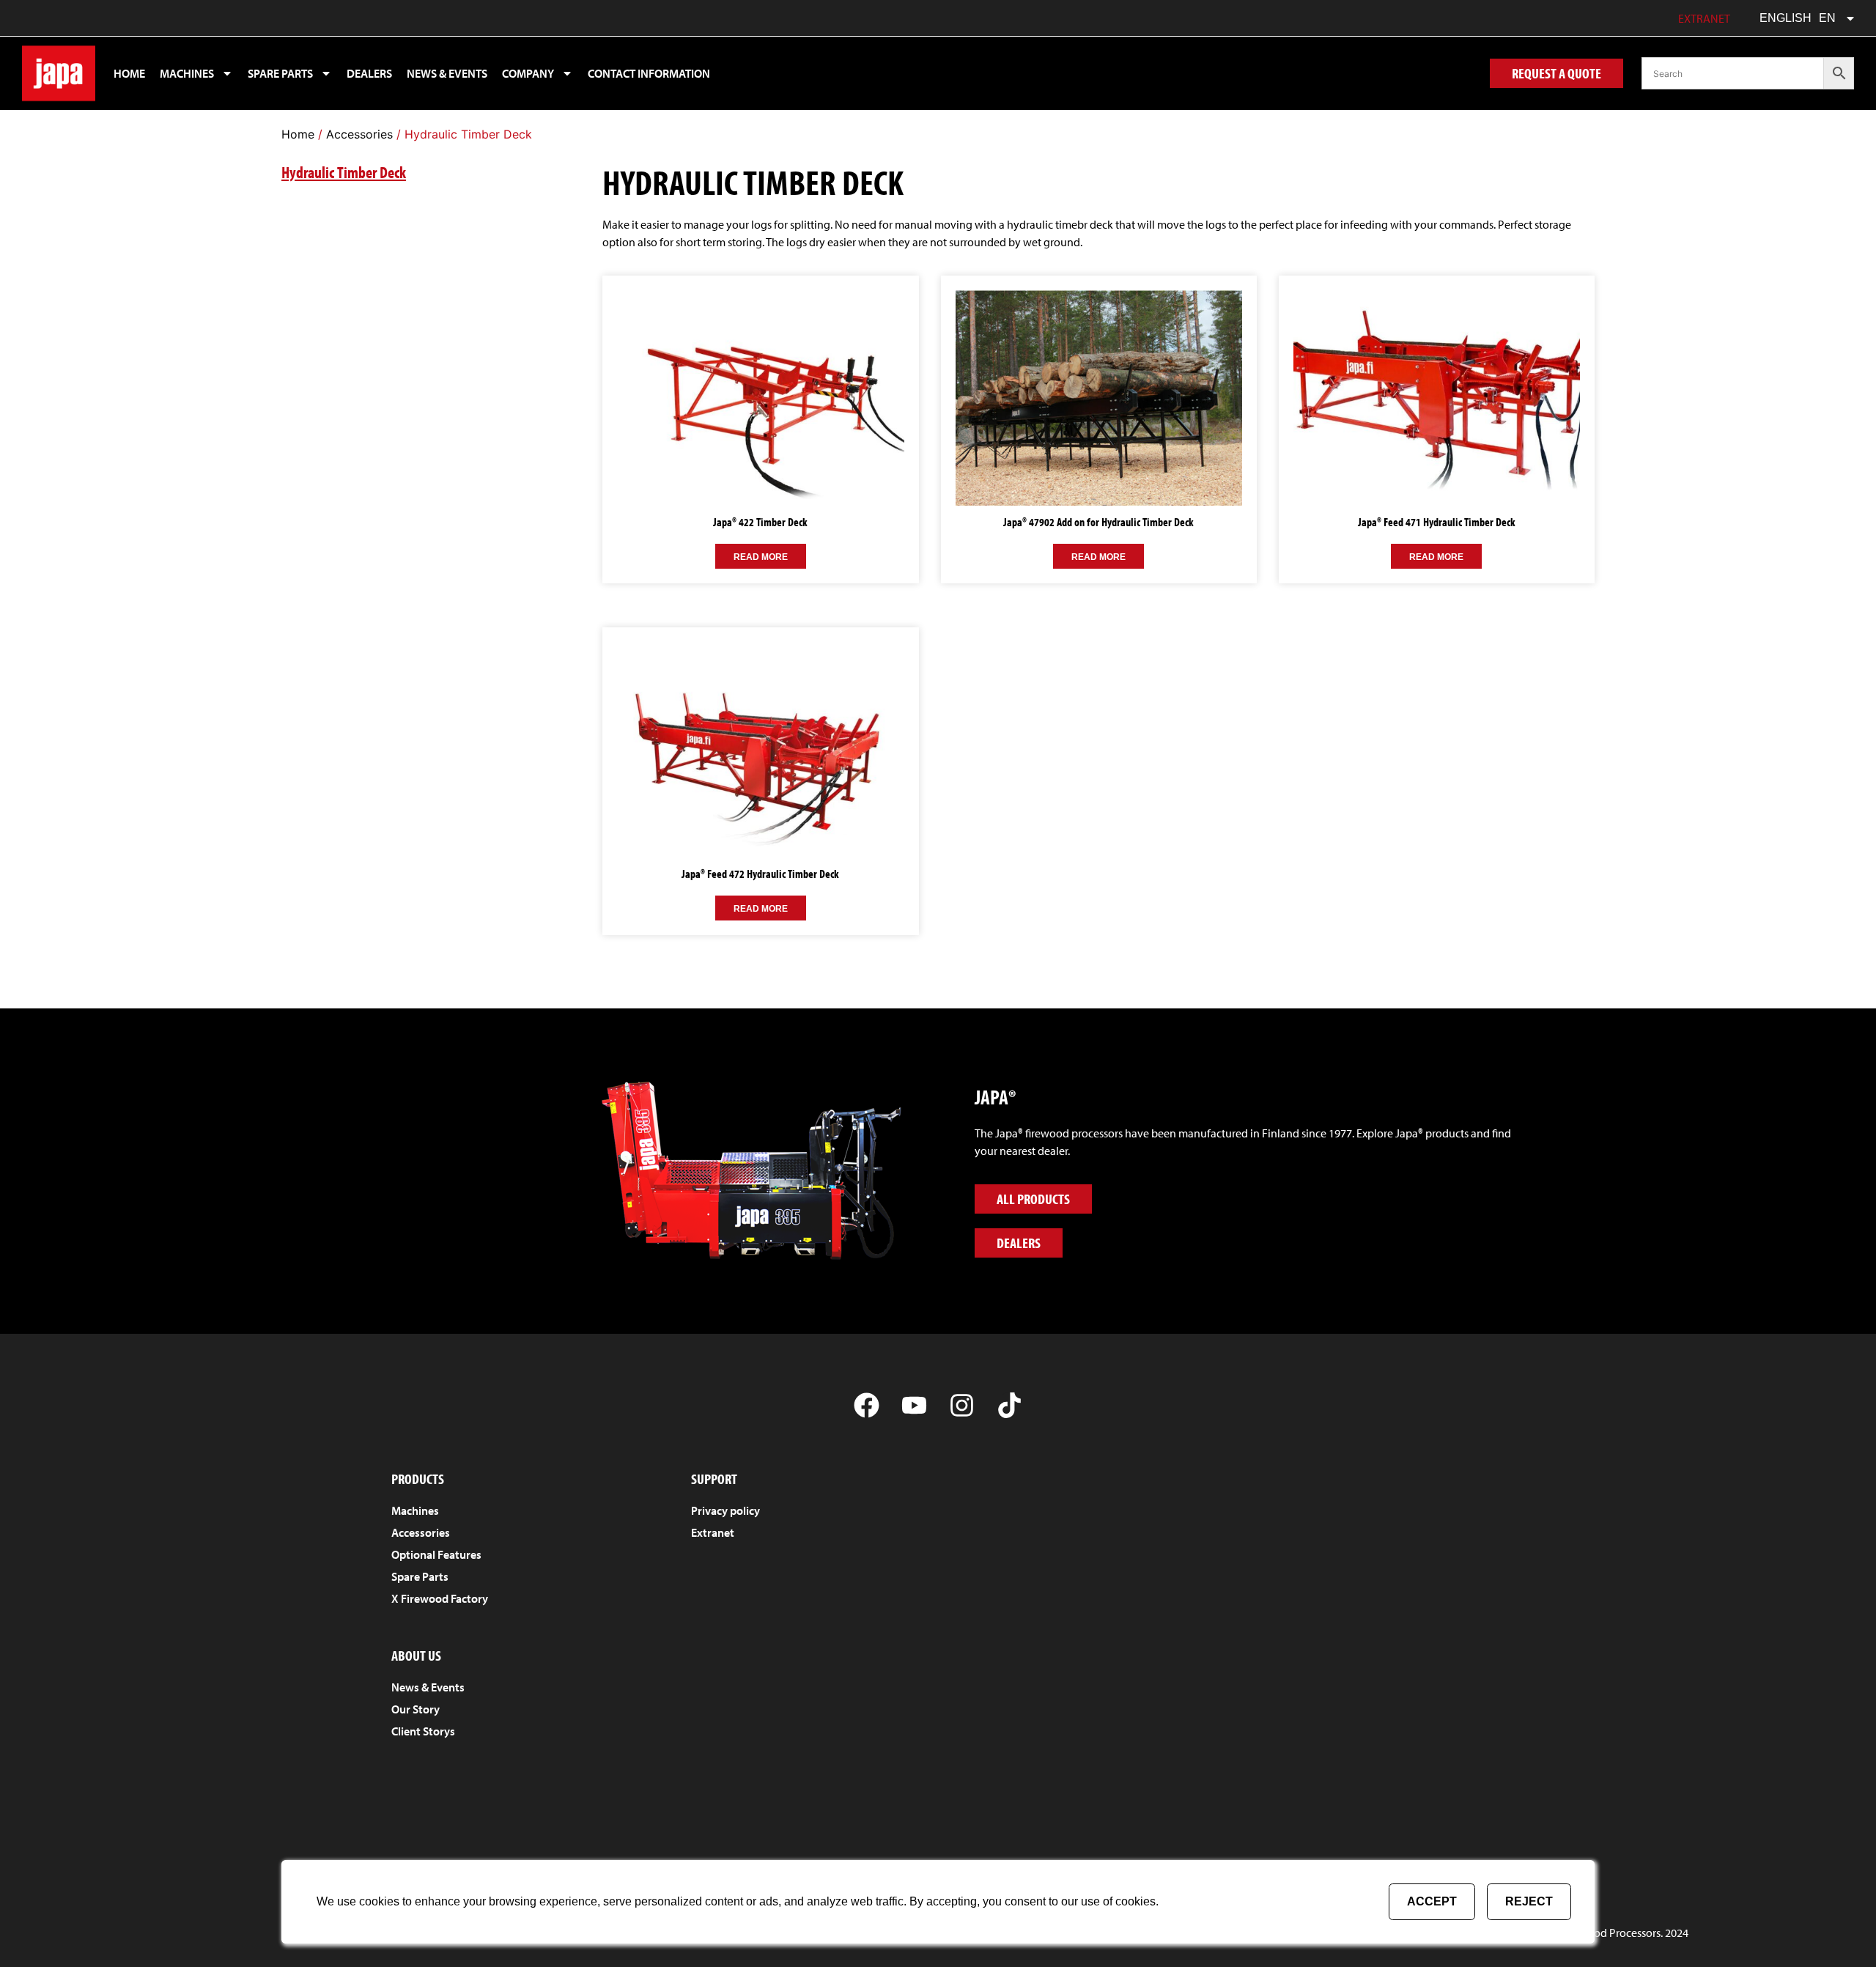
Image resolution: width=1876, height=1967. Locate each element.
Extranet (1704, 18)
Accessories (359, 134)
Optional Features (436, 1554)
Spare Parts (420, 1576)
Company (528, 73)
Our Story (416, 1709)
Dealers (369, 73)
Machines (187, 73)
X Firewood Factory (440, 1598)
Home (129, 73)
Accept (1432, 1901)
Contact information (649, 73)
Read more (761, 557)
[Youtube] (914, 1405)
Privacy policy (725, 1510)
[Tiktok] (1009, 1405)
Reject (1529, 1901)
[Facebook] (867, 1405)
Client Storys (423, 1731)
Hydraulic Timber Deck (344, 172)
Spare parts (280, 73)
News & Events (447, 73)
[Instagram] (962, 1405)
